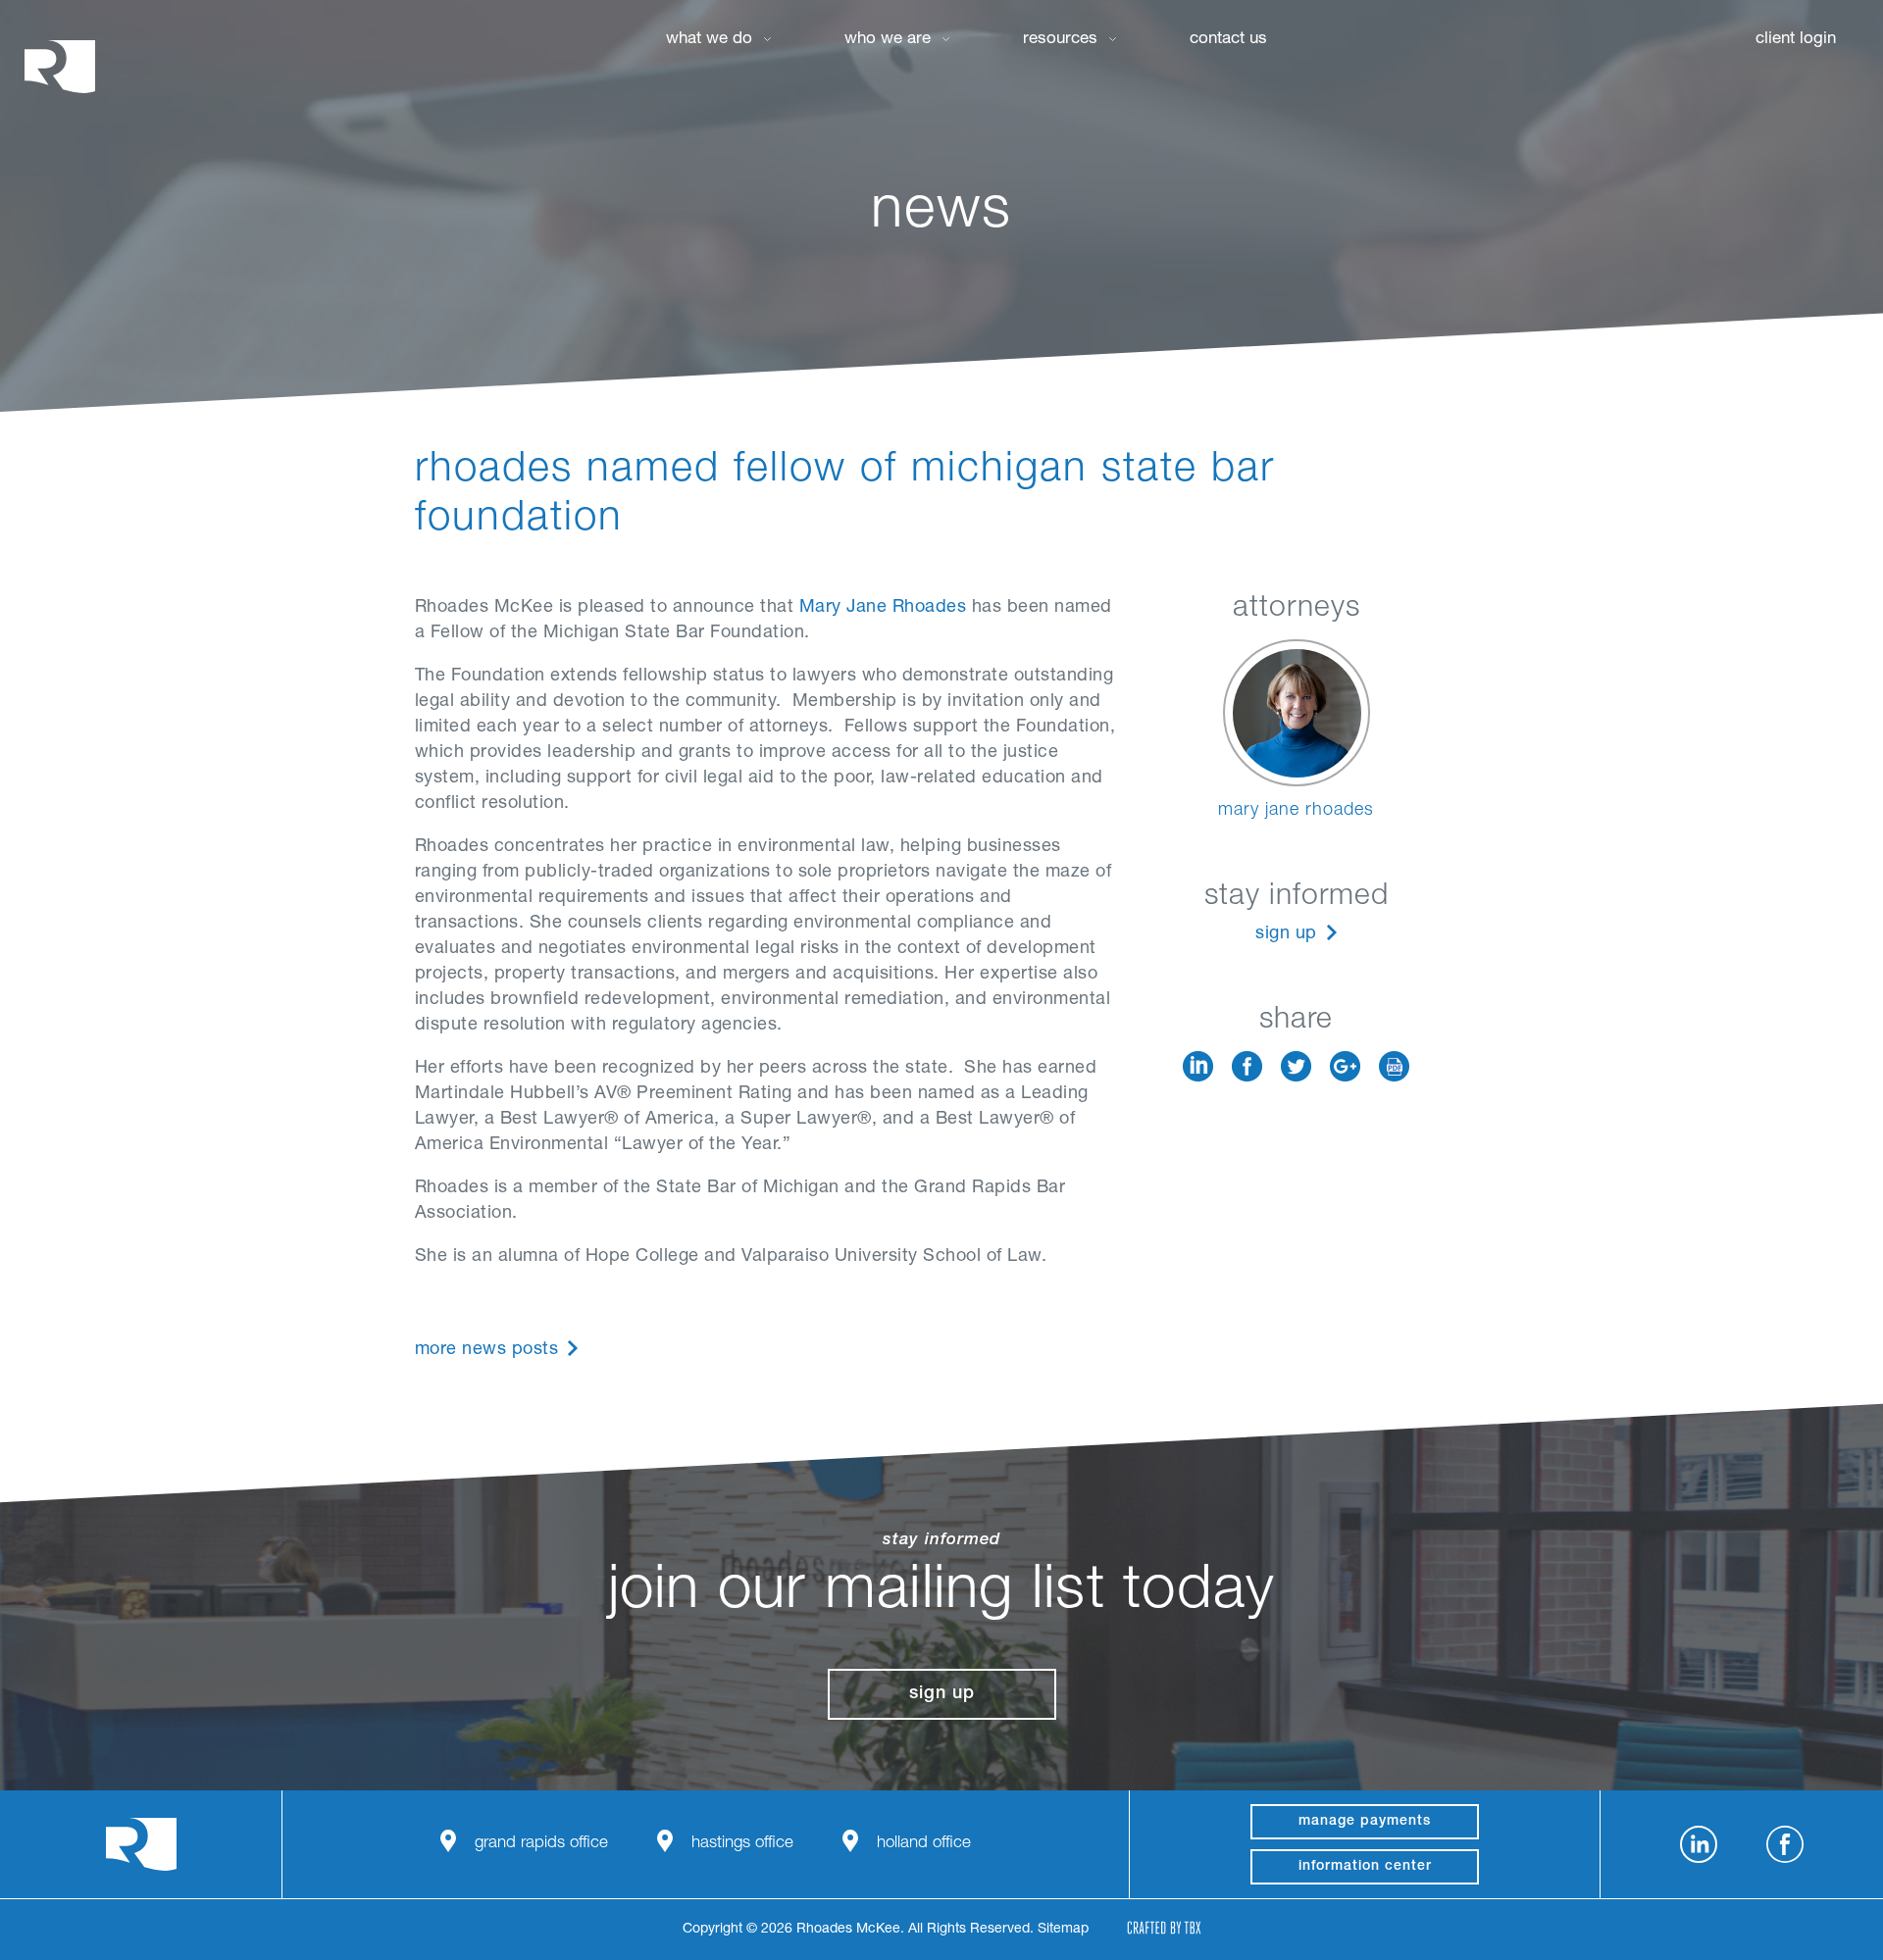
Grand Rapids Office (541, 1844)
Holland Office (924, 1844)
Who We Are (888, 40)
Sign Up (1286, 934)
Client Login (1796, 40)
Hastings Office (742, 1844)
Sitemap (1063, 1930)
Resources (1060, 40)
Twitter (1296, 1066)
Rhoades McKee (60, 66)
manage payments (1365, 1822)
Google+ (1345, 1066)
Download (1394, 1066)
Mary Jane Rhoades (883, 608)
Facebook (1247, 1066)
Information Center (1365, 1867)
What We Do (709, 40)
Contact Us (1228, 40)
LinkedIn (1198, 1066)
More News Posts (487, 1350)
